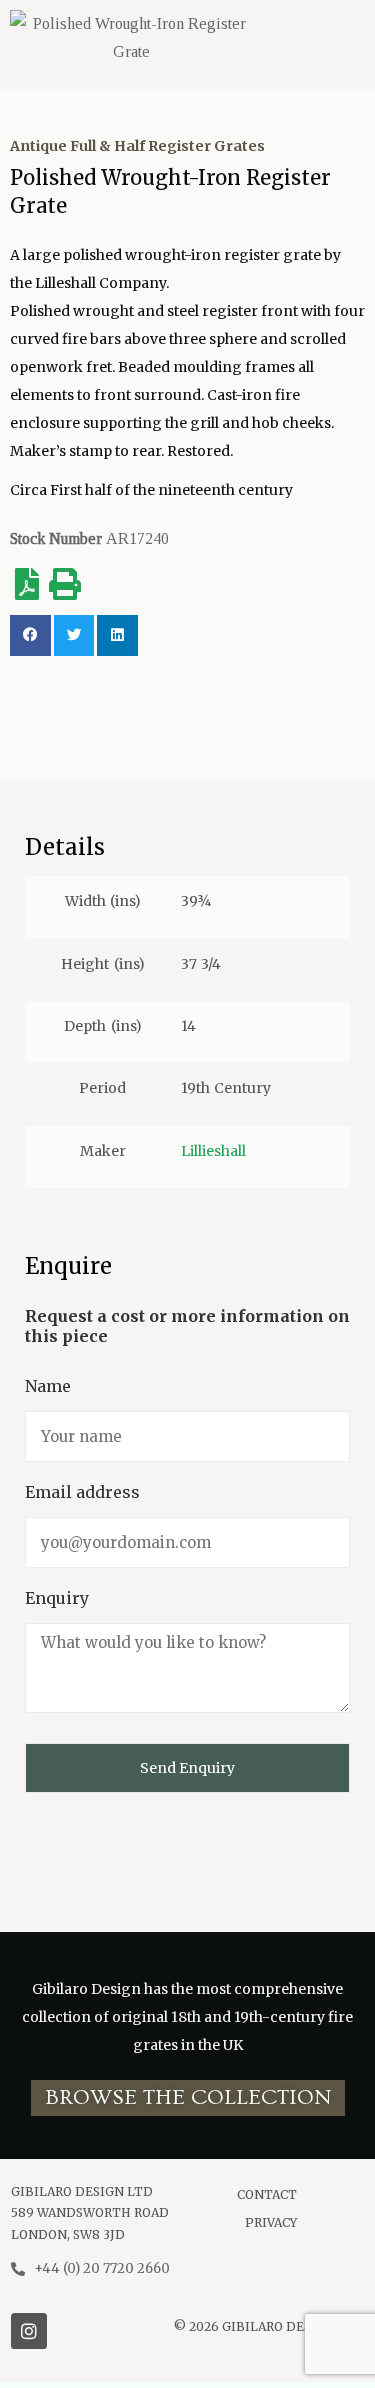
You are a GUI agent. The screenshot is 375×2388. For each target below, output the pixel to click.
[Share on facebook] (30, 635)
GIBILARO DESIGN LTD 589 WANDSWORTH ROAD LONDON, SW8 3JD (90, 2213)
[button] (188, 2098)
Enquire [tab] (68, 1266)
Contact (267, 2194)
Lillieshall (213, 1151)
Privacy (271, 2222)
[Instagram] (29, 2331)
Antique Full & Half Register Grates (137, 146)
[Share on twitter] (74, 635)
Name (48, 1386)
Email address (82, 1492)
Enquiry (57, 1598)
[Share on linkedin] (117, 635)
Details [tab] (65, 847)
